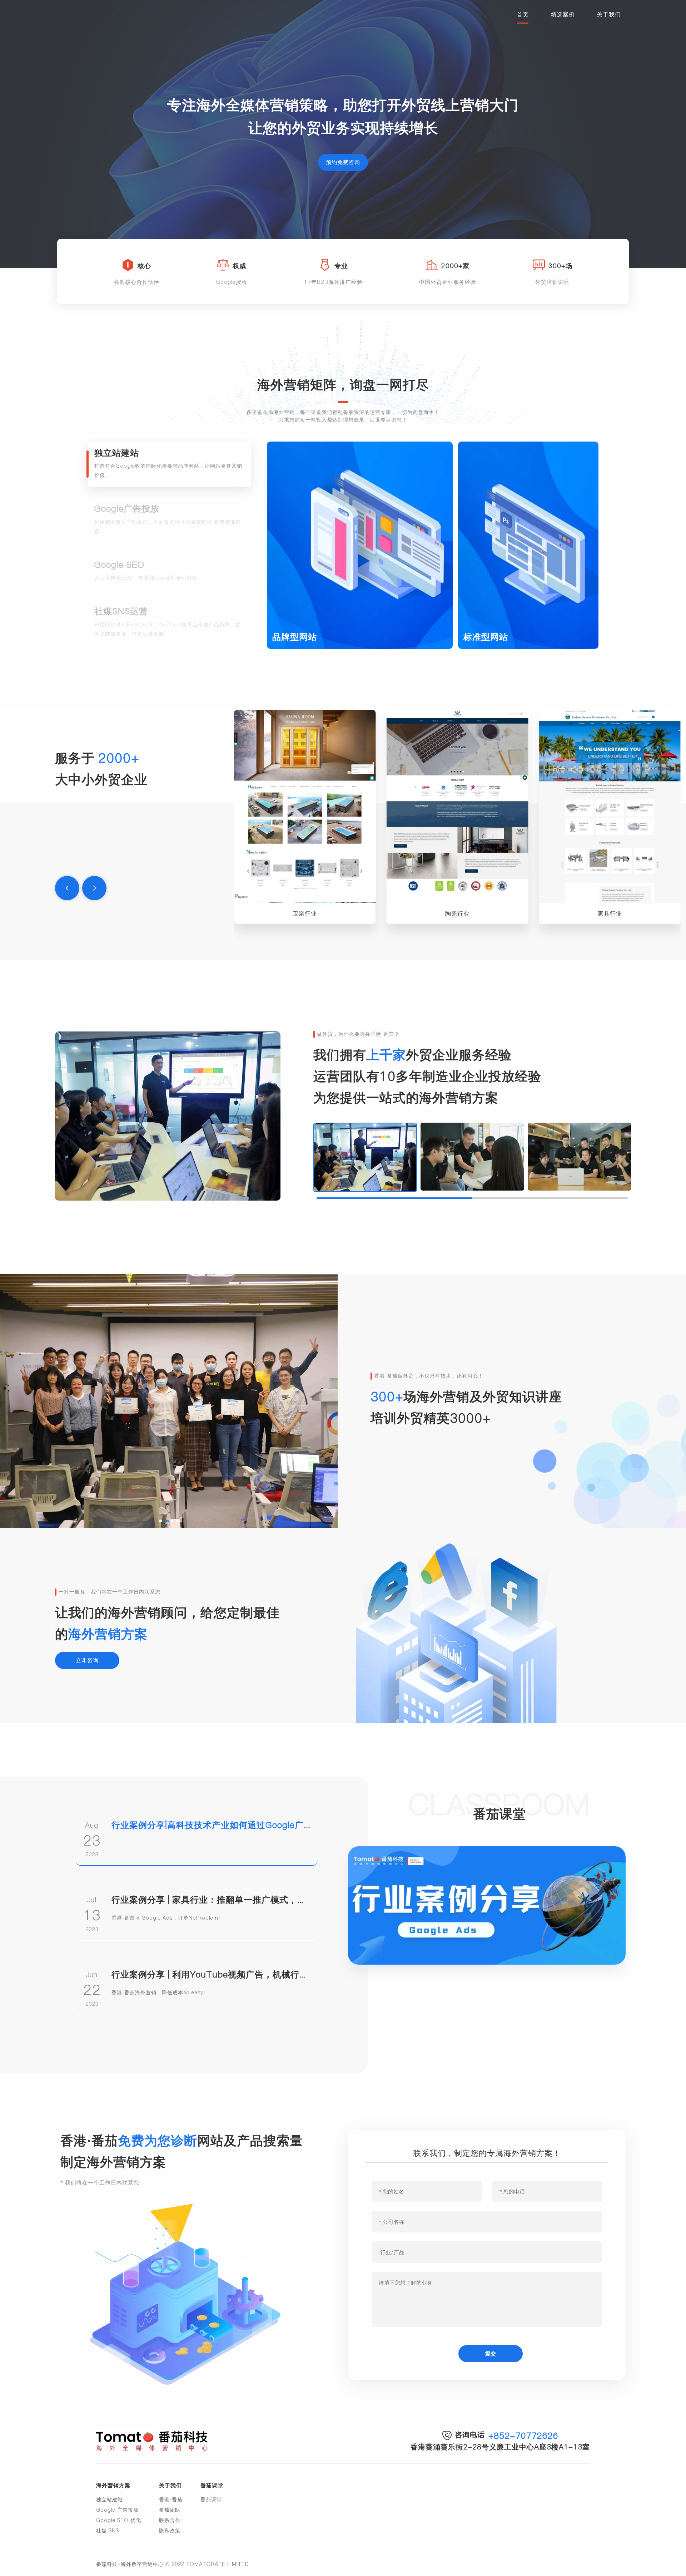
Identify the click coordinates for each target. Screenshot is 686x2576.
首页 (523, 14)
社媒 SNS (108, 2531)
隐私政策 (170, 2531)
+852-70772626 (523, 2436)
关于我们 (609, 14)
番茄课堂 (211, 2499)
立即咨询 (87, 1660)
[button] (67, 888)
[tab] (169, 464)
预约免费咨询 (343, 162)
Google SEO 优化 (119, 2520)
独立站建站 (110, 2499)
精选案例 (563, 14)
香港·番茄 (171, 2499)
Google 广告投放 (117, 2510)
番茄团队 (170, 2510)
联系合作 (170, 2520)
